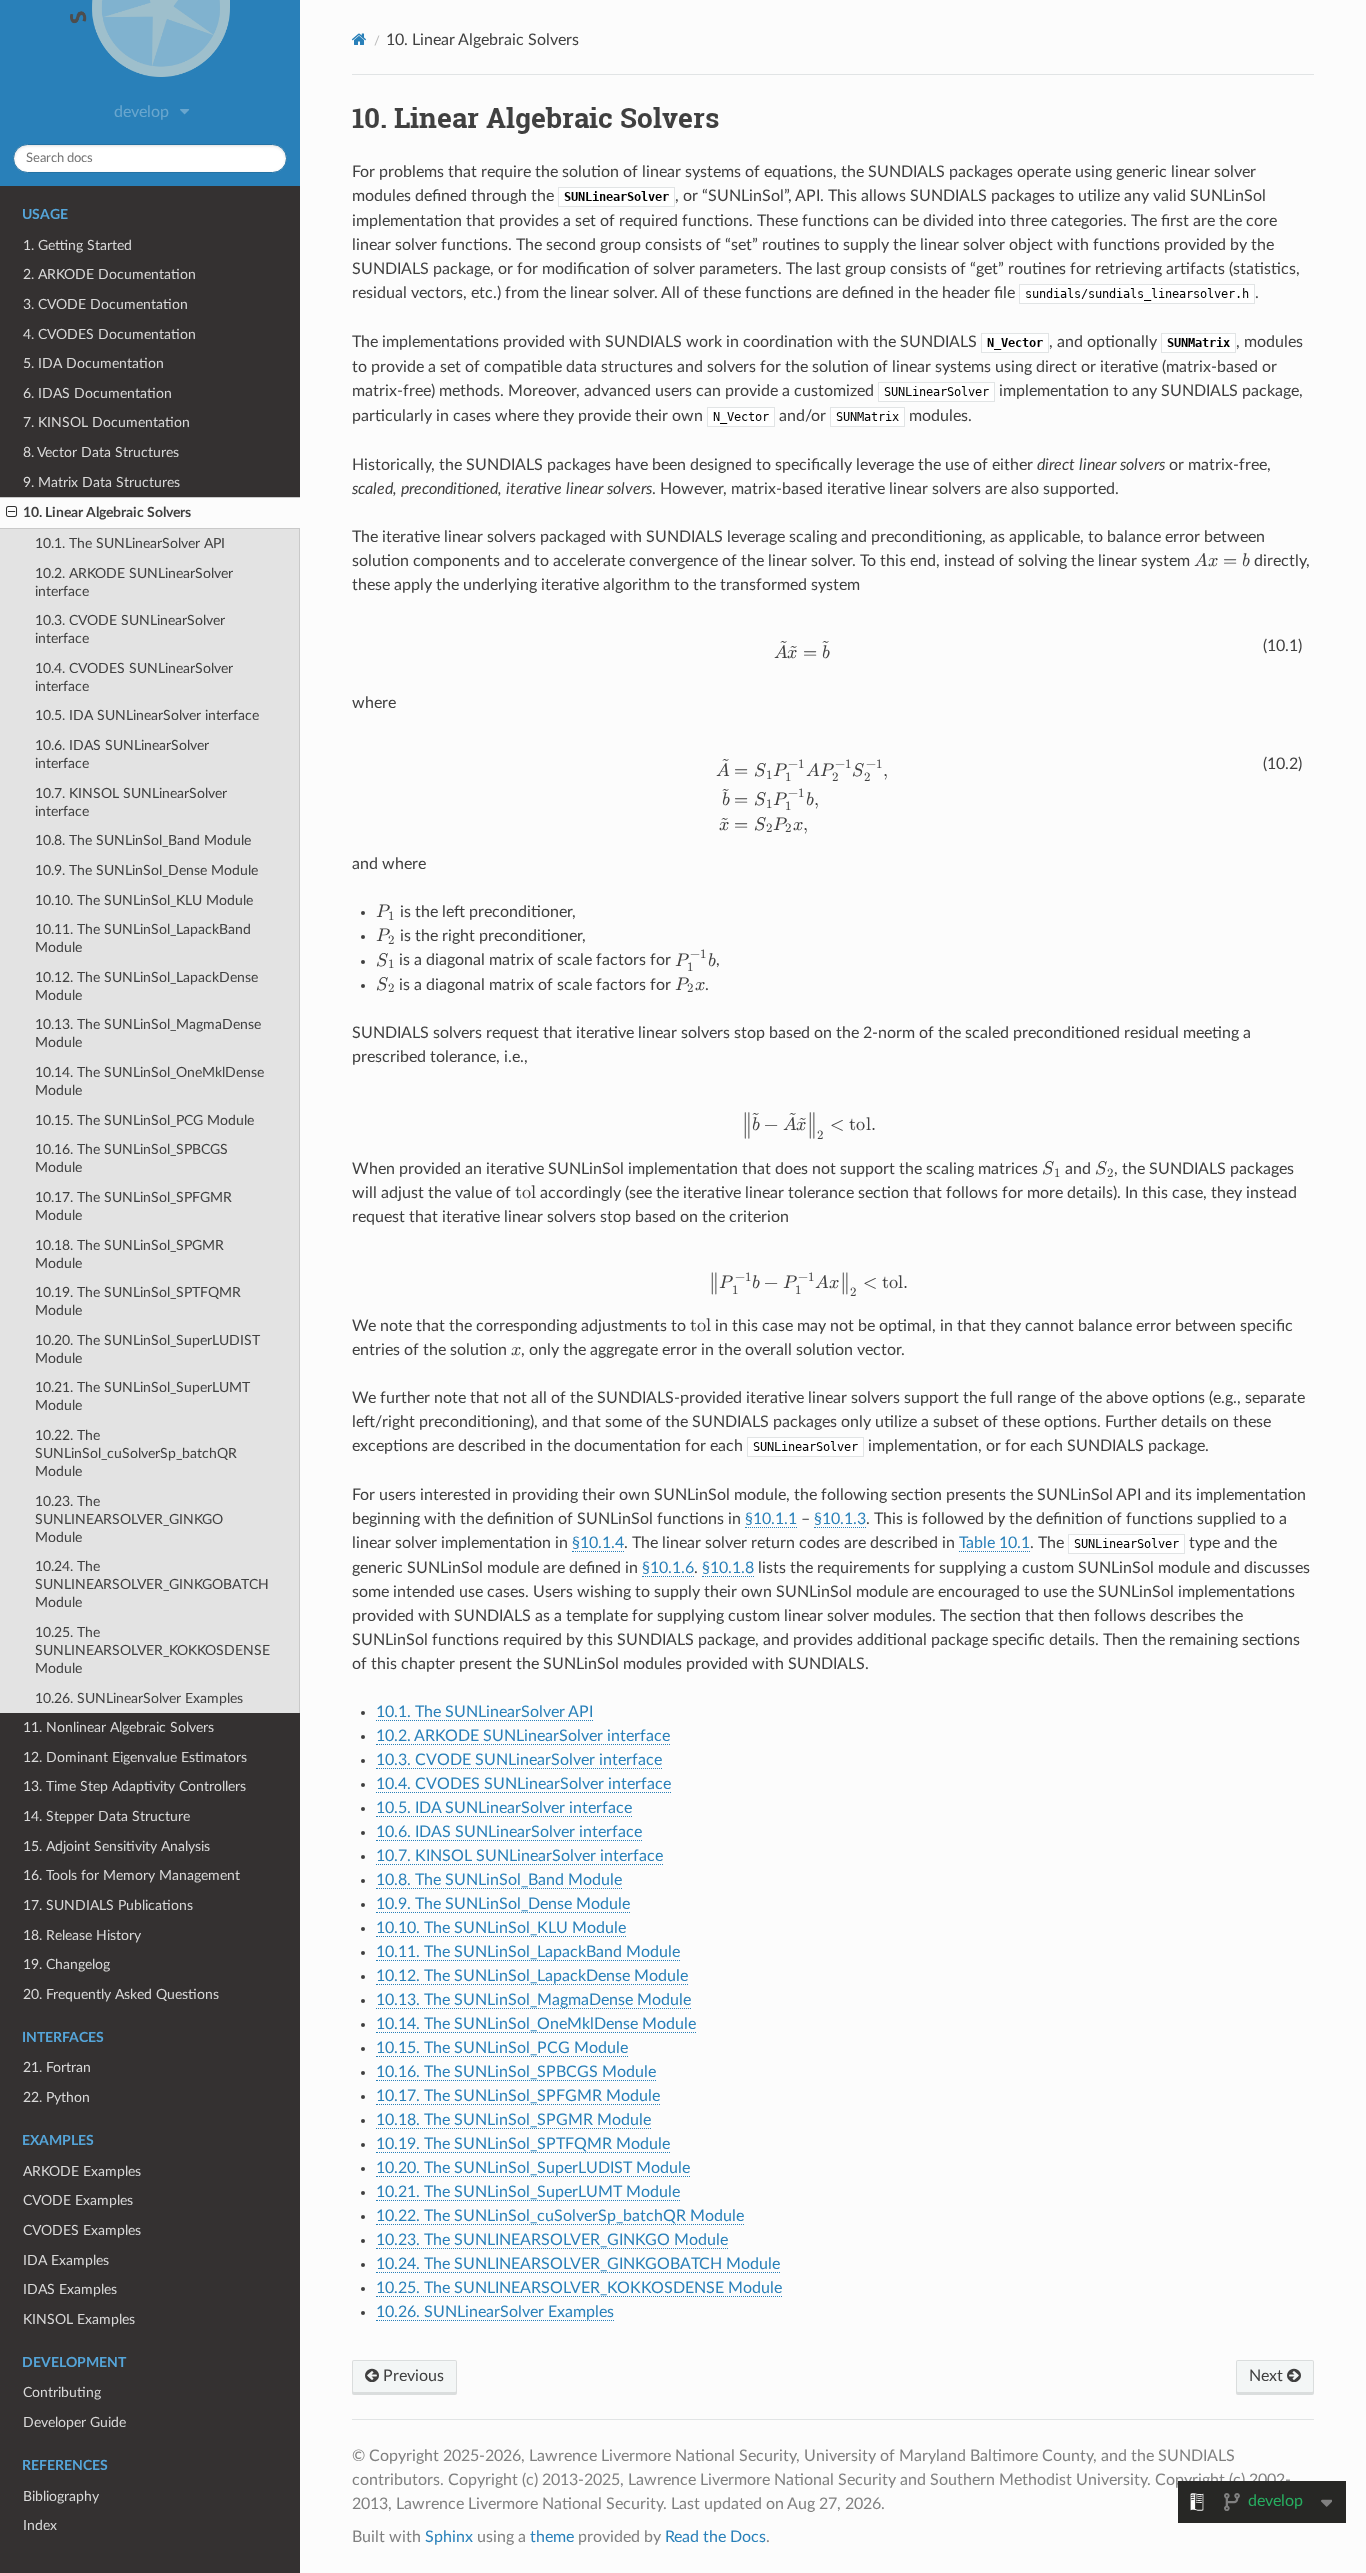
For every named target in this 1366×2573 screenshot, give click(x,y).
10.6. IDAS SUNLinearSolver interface (122, 754)
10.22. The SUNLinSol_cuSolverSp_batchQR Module (136, 1453)
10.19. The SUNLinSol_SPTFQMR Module (138, 1301)
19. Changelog (66, 1964)
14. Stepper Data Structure (106, 1816)
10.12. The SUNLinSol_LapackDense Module (146, 986)
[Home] (359, 39)
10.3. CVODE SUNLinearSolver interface (130, 629)
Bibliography (61, 2496)
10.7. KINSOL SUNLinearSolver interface (131, 802)
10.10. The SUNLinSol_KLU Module (144, 900)
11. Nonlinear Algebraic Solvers (118, 1727)
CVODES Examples (82, 2230)
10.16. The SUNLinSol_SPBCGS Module (131, 1158)
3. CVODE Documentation (105, 304)
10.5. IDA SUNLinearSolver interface (147, 715)
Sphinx (449, 2537)
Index (40, 2525)
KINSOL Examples (79, 2319)
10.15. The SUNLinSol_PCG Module (144, 1120)
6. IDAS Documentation (97, 393)
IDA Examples (66, 2260)
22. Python (56, 2097)
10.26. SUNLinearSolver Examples (139, 1698)
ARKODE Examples (82, 2171)
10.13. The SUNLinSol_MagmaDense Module (148, 1033)
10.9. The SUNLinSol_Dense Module (146, 870)
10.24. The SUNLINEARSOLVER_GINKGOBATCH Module (152, 1584)
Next (1268, 2376)
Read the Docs (715, 2537)
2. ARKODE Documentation (109, 274)
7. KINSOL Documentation (106, 422)
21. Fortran (57, 2067)
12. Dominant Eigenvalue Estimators (135, 1757)
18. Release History (82, 1935)
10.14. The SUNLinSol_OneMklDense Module (149, 1081)
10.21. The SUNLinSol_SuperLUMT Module (142, 1396)
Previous (411, 2376)
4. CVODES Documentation (109, 334)
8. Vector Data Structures (101, 452)
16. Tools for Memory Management (131, 1875)
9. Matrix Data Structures (101, 482)
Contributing (62, 2392)
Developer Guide (74, 2422)
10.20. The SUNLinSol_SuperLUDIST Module (147, 1349)
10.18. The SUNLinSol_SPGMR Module (129, 1254)
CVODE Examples (78, 2200)
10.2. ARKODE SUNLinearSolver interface (134, 582)
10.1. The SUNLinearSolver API (130, 543)
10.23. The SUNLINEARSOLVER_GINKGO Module (129, 1519)
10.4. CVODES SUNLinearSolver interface (134, 677)
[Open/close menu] (11, 513)
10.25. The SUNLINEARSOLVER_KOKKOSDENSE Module (152, 1650)
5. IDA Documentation (93, 363)
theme (552, 2537)
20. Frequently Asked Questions (121, 1994)
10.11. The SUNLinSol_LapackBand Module (143, 938)
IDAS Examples (70, 2289)
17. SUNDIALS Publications (108, 1905)
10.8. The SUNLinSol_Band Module (143, 840)
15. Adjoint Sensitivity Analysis (116, 1846)
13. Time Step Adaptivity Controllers (134, 1786)
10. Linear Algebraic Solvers (107, 512)
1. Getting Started (77, 245)
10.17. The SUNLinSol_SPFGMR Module (133, 1206)
